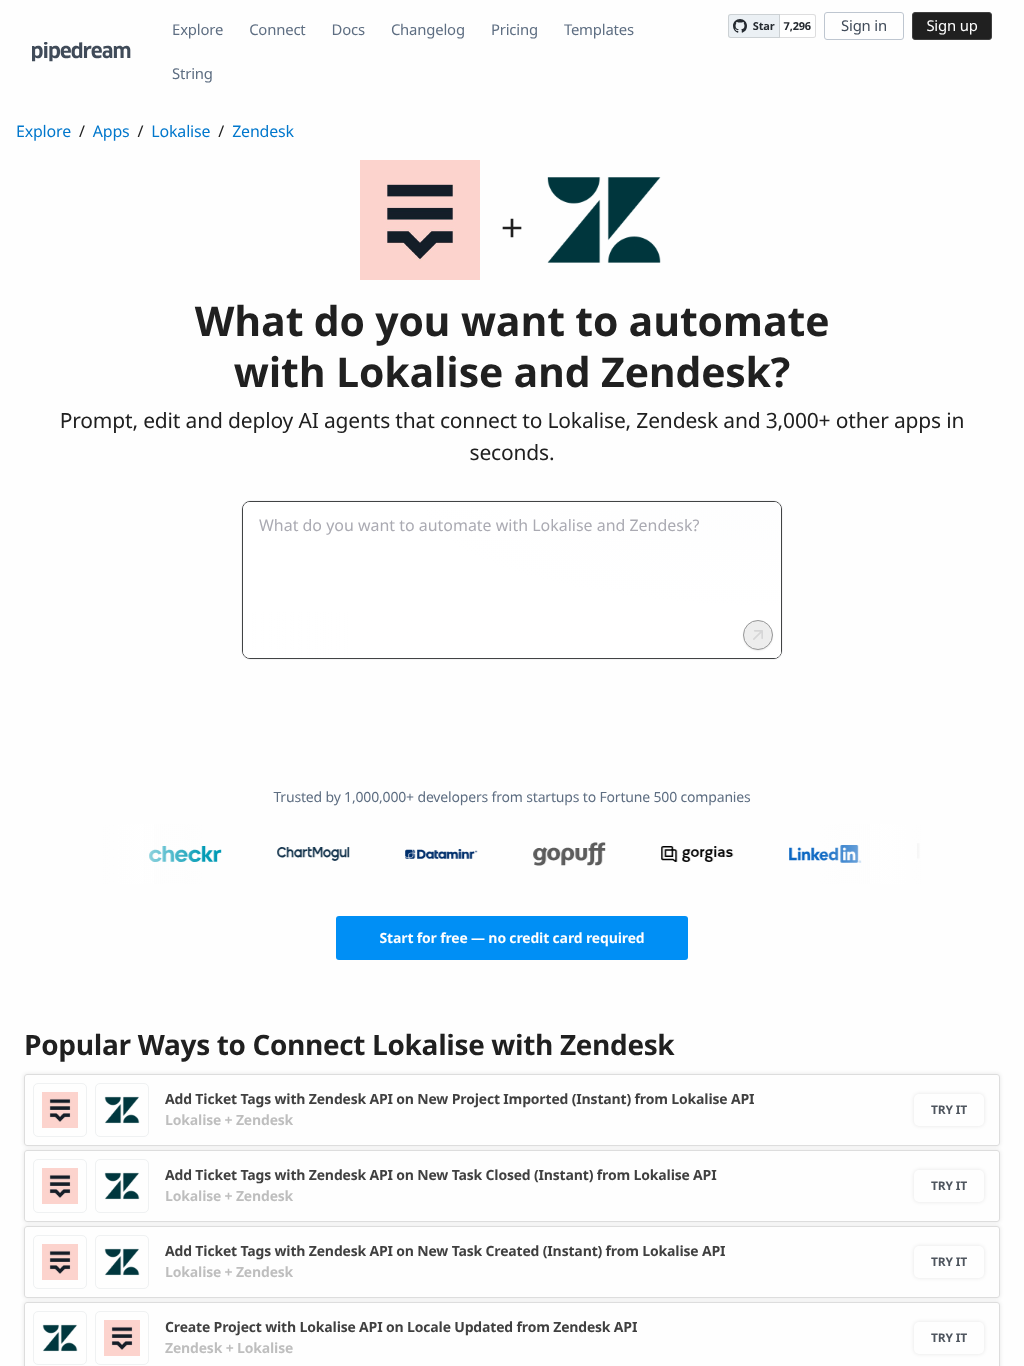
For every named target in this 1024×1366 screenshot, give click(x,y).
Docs (348, 30)
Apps (111, 131)
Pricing (514, 30)
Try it (949, 1109)
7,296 (797, 26)
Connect (277, 30)
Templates (599, 30)
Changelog (428, 30)
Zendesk (263, 131)
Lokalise (180, 131)
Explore (197, 30)
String (192, 74)
